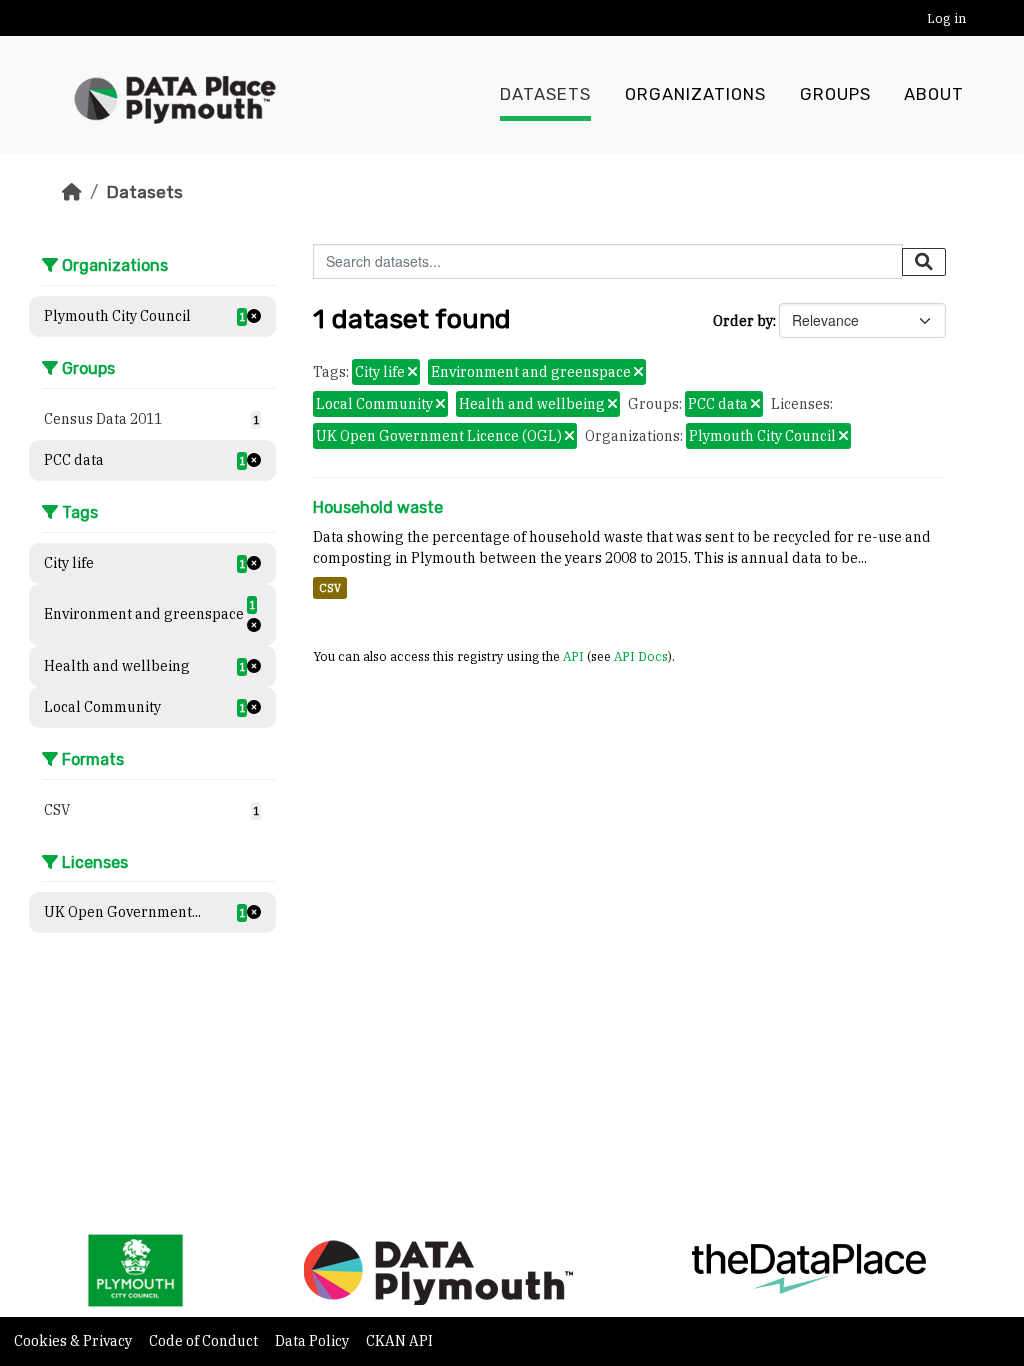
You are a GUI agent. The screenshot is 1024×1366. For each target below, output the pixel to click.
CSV (330, 588)
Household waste (378, 507)
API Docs (641, 656)
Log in (946, 18)
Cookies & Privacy (74, 1341)
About (934, 94)
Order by (743, 321)
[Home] (72, 192)
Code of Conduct (205, 1341)
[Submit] (924, 262)
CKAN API (399, 1341)
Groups (835, 94)
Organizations (695, 94)
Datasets (545, 94)
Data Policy (313, 1341)
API (573, 656)
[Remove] (412, 373)
